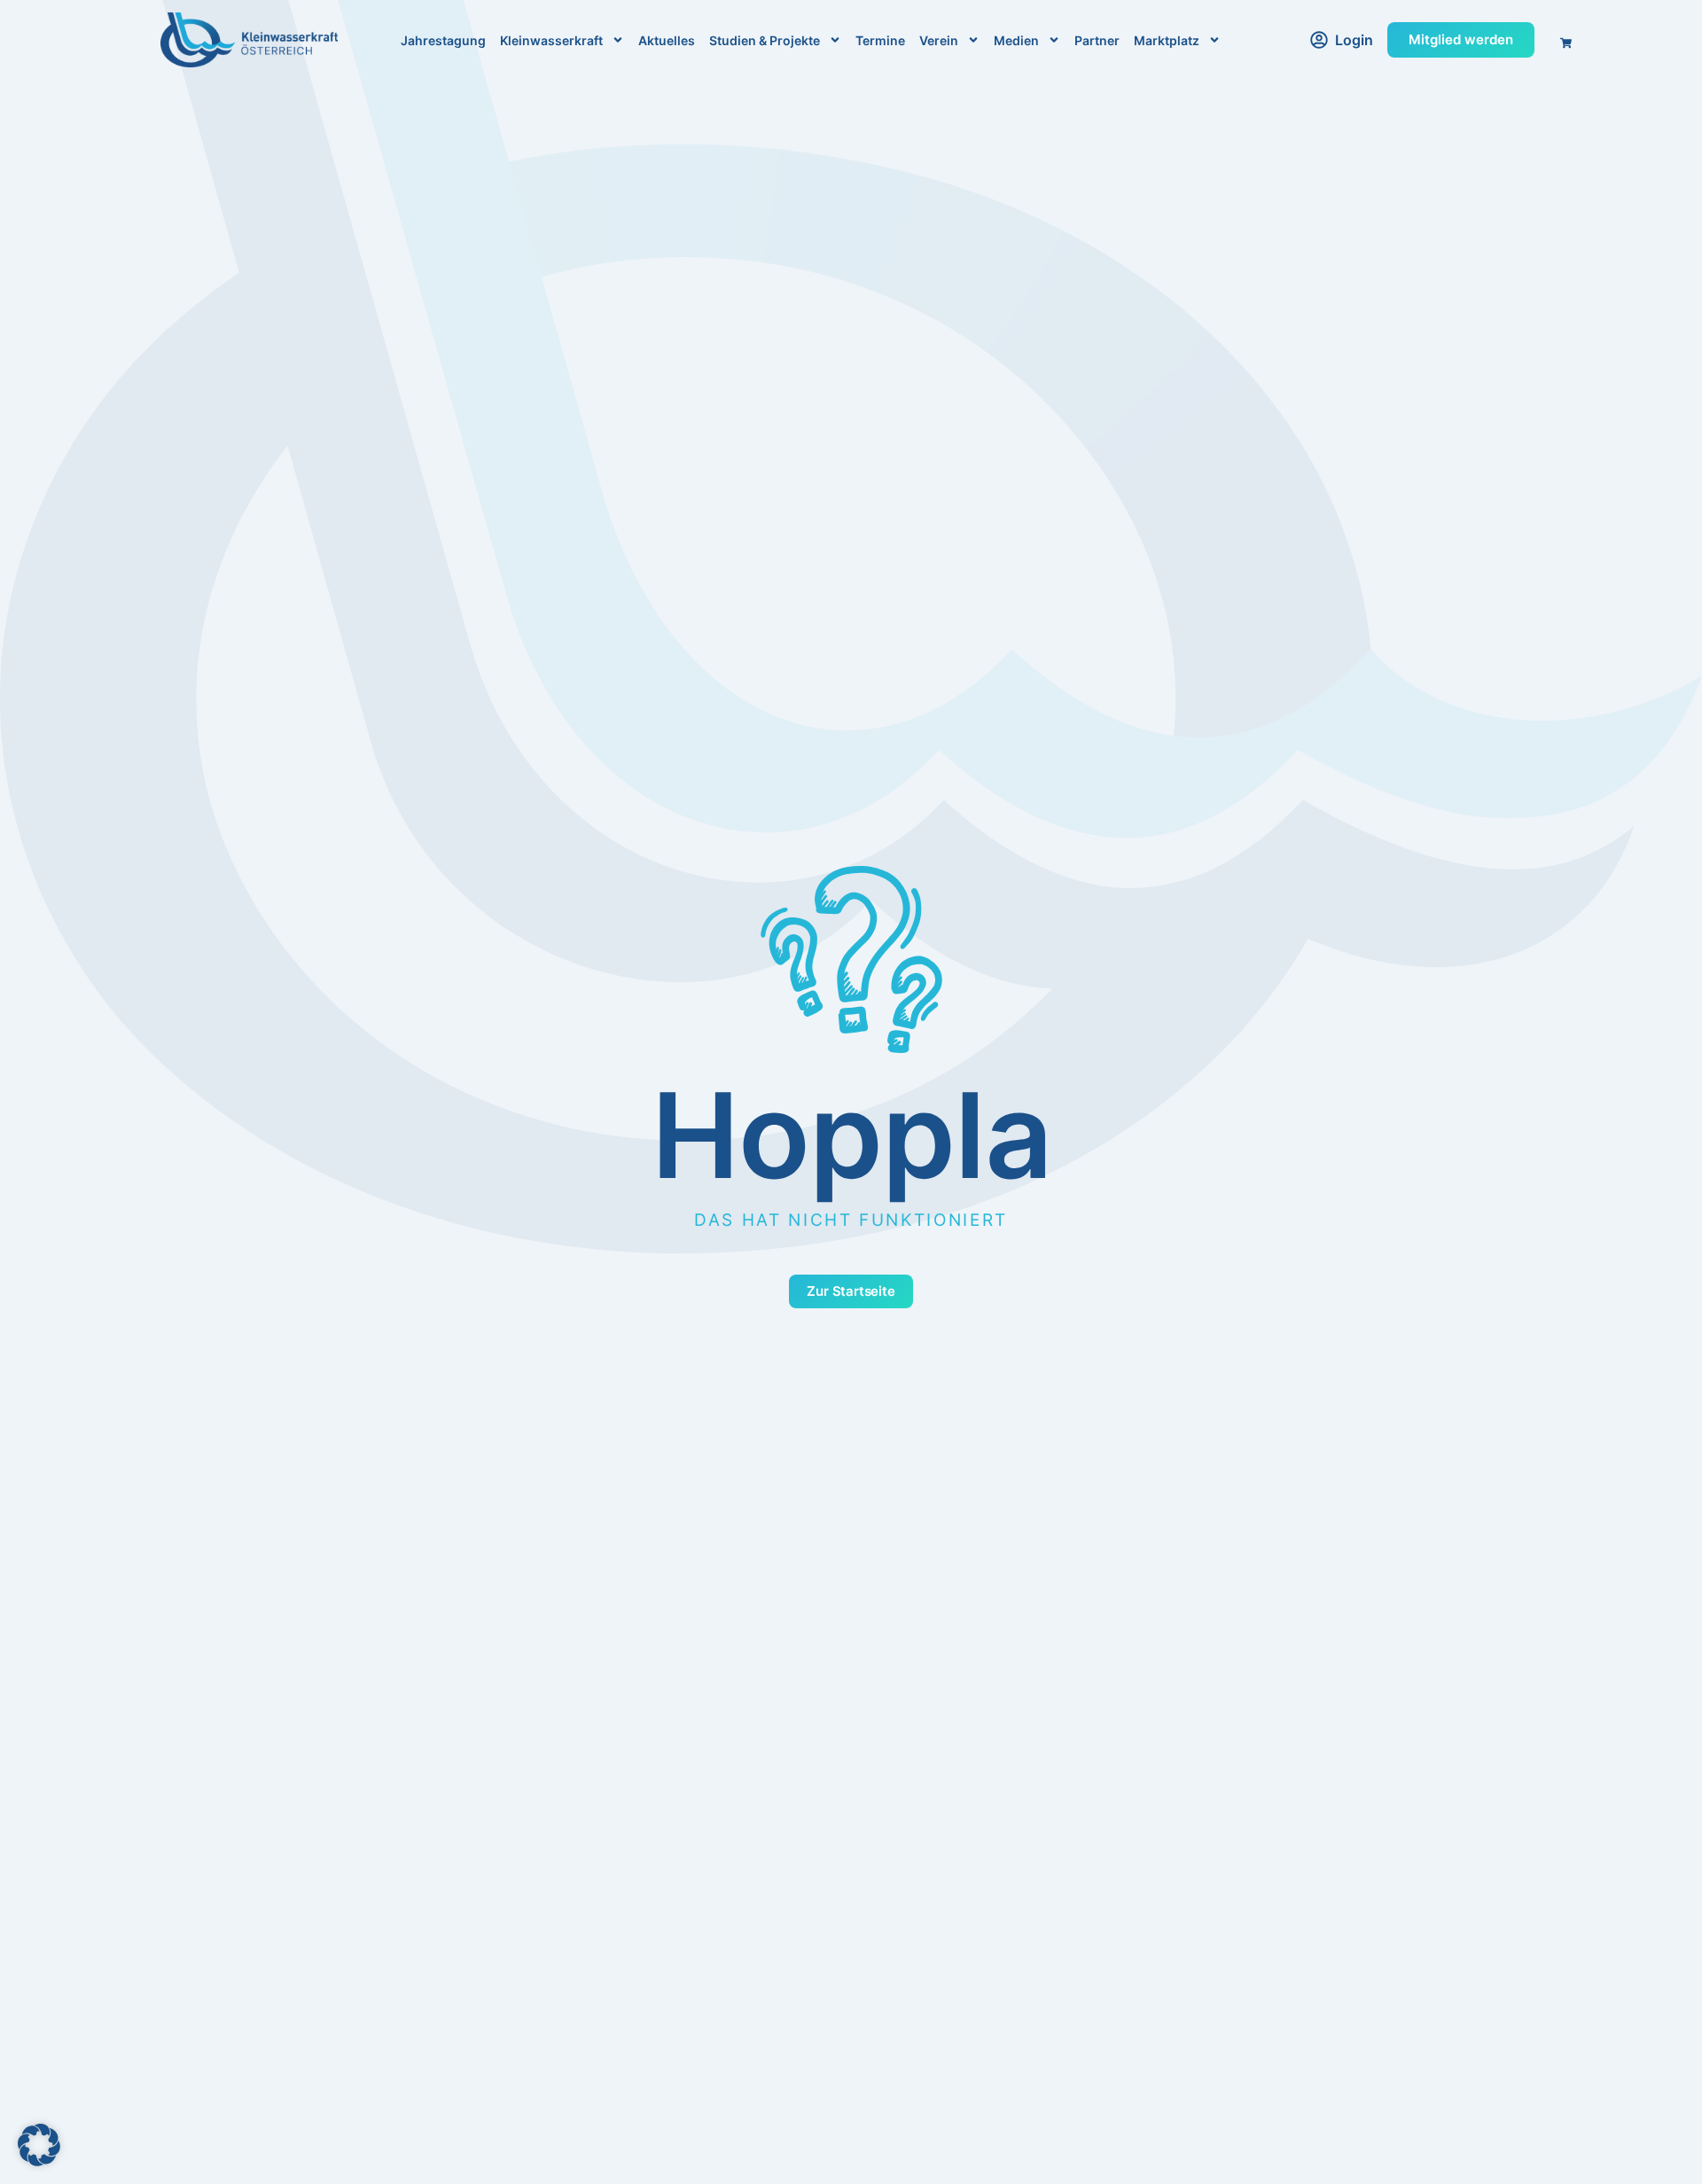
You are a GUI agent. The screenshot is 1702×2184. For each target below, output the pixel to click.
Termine (880, 40)
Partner (1097, 40)
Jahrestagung (443, 40)
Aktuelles (667, 40)
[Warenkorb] (1560, 38)
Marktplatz (1167, 40)
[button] (39, 2145)
